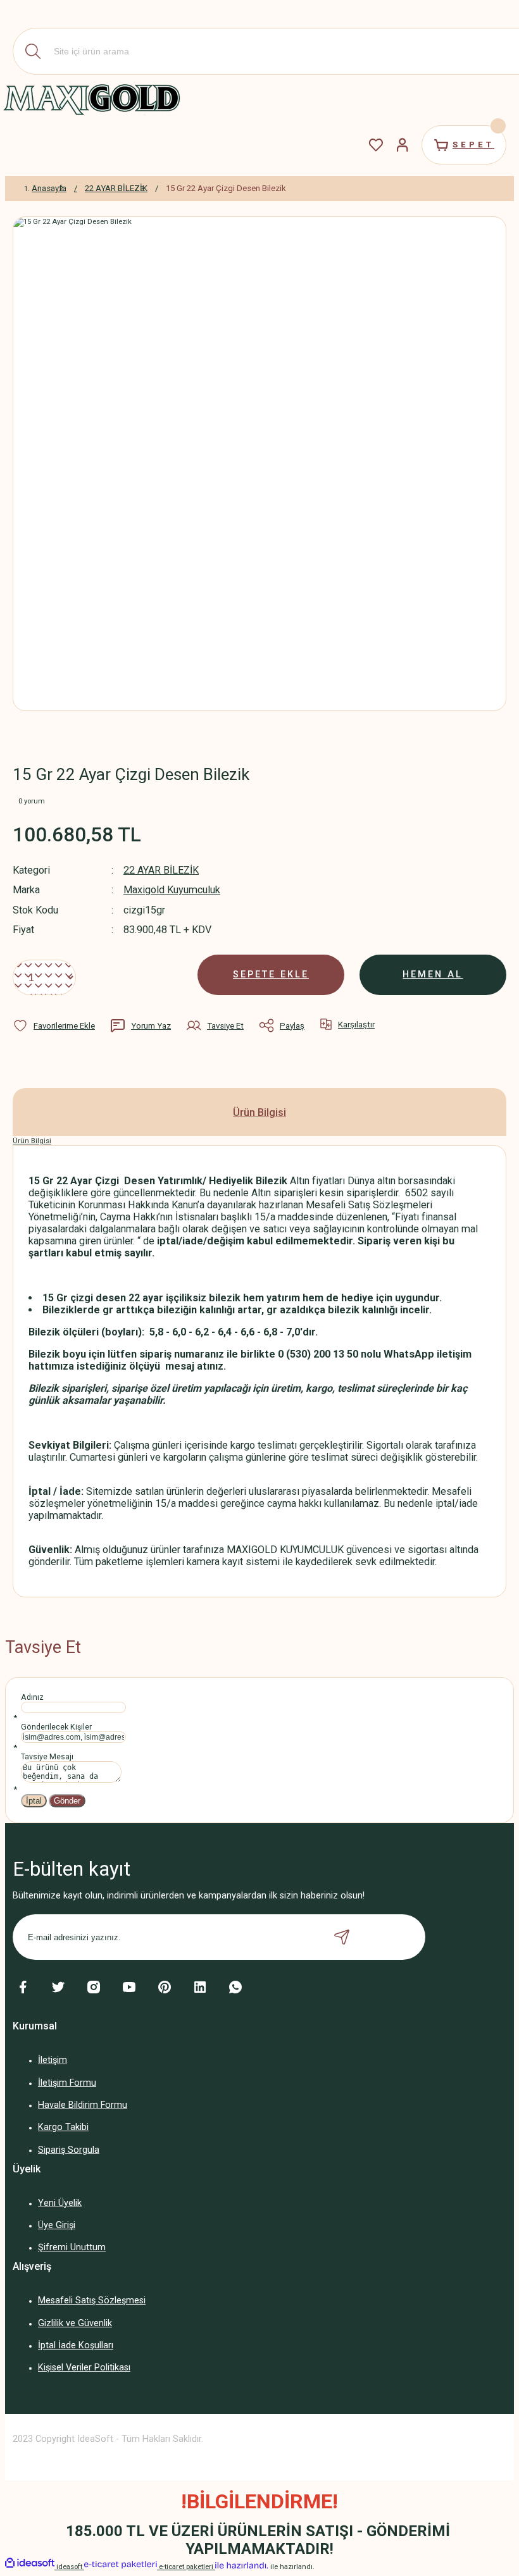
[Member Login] (403, 145)
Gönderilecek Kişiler (56, 1727)
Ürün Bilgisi (259, 1112)
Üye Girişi (57, 2225)
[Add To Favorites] (54, 1025)
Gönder (67, 1801)
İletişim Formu (67, 2083)
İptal (34, 1801)
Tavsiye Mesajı (47, 1757)
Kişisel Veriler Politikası (84, 2368)
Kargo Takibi (63, 2127)
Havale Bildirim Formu (83, 2105)
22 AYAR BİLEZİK (161, 870)
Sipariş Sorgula (69, 2150)
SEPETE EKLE (271, 975)
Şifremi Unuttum (72, 2247)
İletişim (53, 2060)
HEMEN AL (433, 975)
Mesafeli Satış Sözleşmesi (92, 2300)
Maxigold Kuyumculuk (172, 890)
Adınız (32, 1697)
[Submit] (342, 1937)
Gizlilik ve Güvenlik (75, 2323)
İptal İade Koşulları (76, 2345)
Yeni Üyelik (60, 2203)
